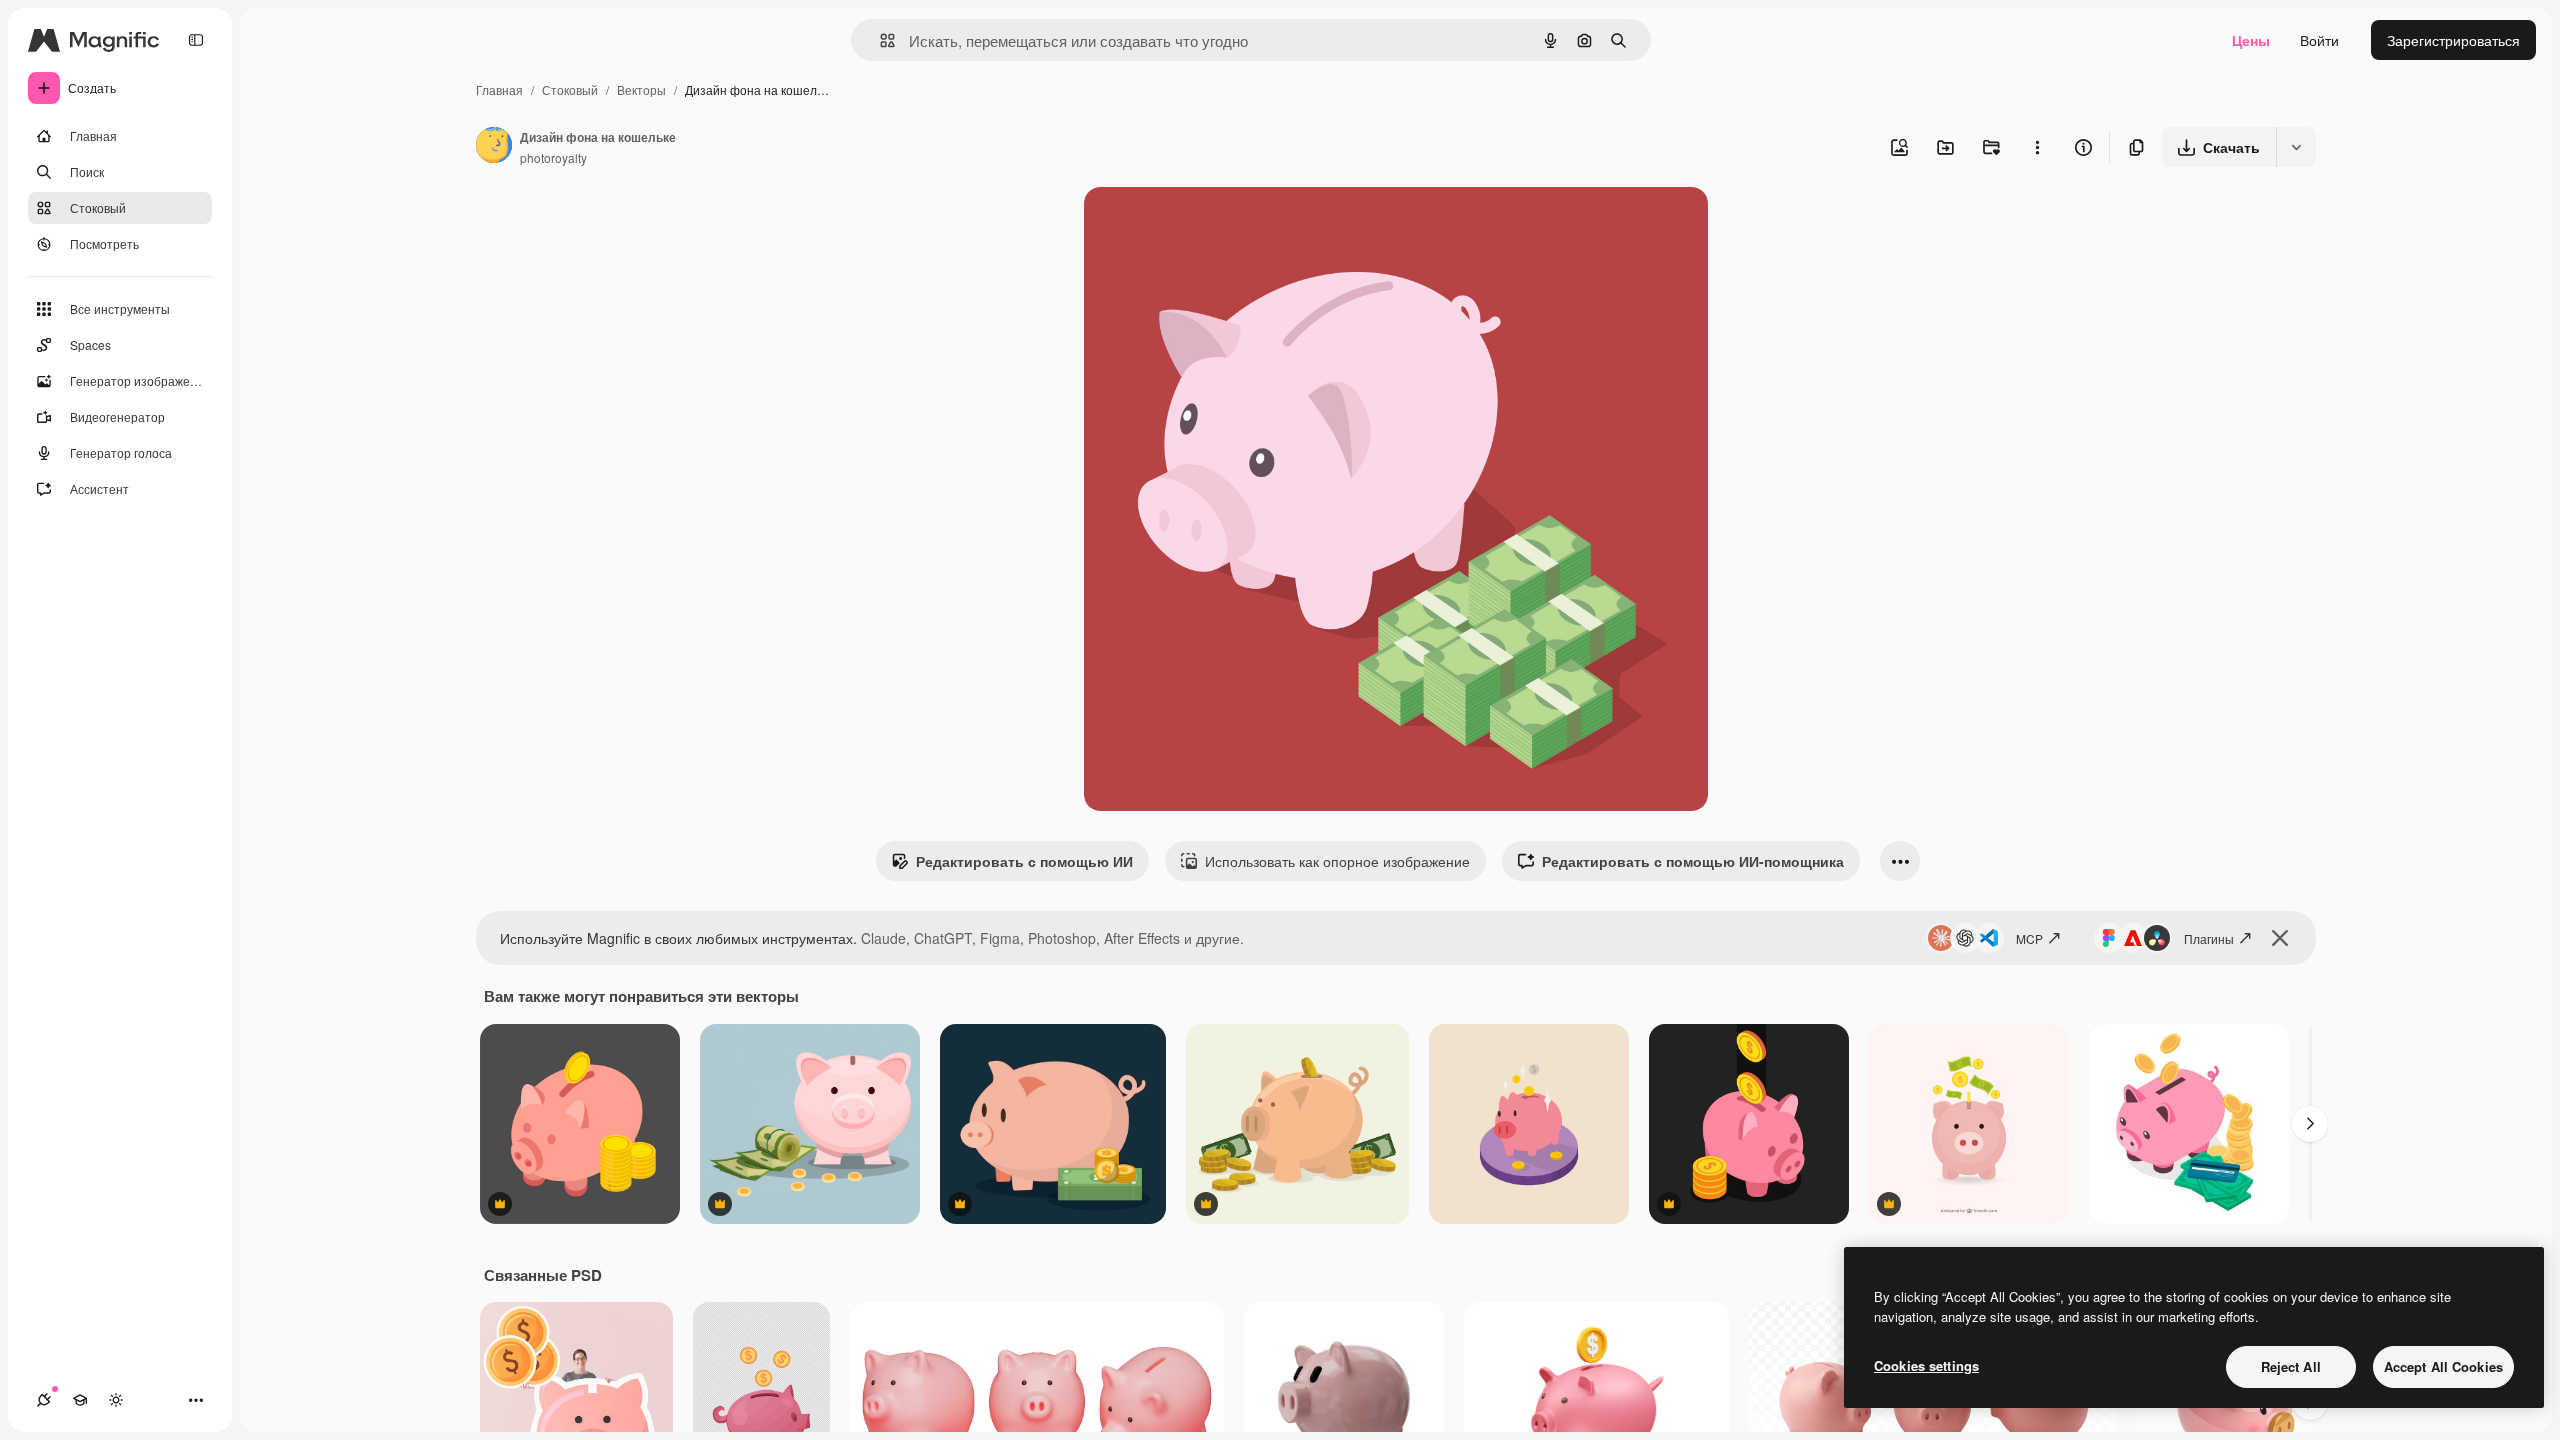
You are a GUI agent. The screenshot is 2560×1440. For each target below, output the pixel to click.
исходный (1218, 225)
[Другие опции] (2037, 147)
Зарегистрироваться (2453, 40)
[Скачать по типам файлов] (2296, 147)
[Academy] (80, 1400)
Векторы (641, 89)
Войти (2319, 40)
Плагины (2209, 938)
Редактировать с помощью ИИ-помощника (1693, 861)
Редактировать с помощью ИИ (1024, 861)
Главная (499, 89)
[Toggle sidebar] (196, 40)
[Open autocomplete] (879, 40)
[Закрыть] (2280, 938)
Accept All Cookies (2443, 1366)
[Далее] (2310, 1124)
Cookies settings (1926, 1365)
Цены (2251, 40)
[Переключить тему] (116, 1400)
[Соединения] (44, 1400)
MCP (2029, 938)
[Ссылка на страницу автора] (494, 147)
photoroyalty (553, 157)
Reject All (2291, 1366)
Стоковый (570, 89)
